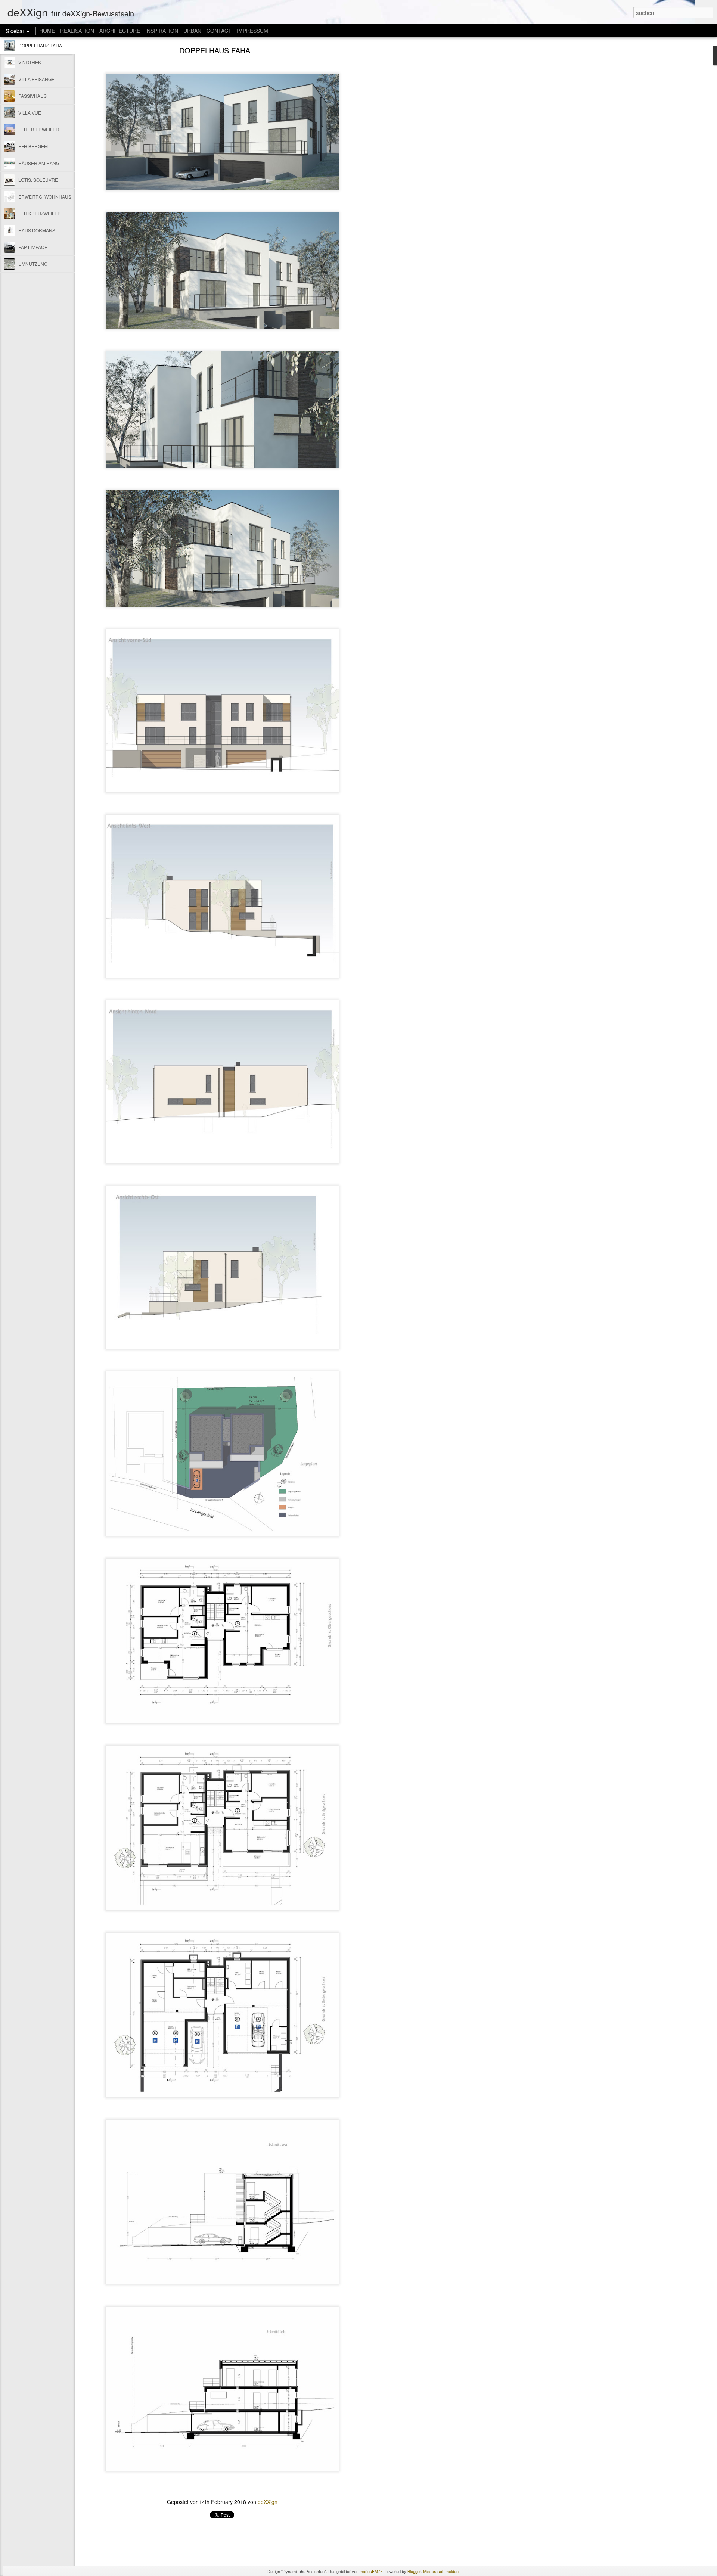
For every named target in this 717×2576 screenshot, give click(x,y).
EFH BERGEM (33, 146)
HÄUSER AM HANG (39, 163)
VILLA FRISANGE (36, 79)
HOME (47, 31)
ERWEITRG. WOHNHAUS (45, 197)
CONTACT (219, 31)
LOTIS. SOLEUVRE (38, 180)
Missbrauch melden (441, 2571)
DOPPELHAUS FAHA (40, 45)
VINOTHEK (30, 62)
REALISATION (77, 31)
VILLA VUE (30, 113)
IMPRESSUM (252, 31)
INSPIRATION (162, 31)
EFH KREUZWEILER (40, 213)
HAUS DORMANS (37, 230)
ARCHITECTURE (120, 31)
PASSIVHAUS (32, 96)
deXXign (268, 2502)
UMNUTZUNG (33, 264)
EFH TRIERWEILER (39, 129)
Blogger (414, 2571)
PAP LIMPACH (33, 247)
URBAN (192, 31)
